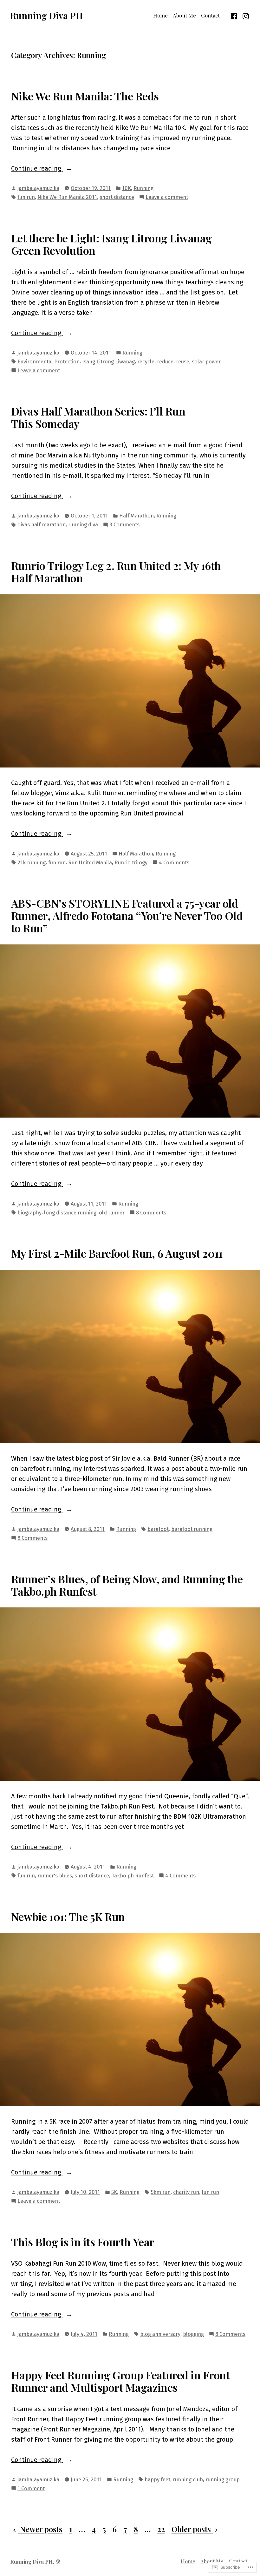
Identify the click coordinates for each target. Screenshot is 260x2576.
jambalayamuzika (38, 188)
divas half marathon (42, 524)
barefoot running (192, 1529)
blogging (193, 2334)
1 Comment (31, 2489)
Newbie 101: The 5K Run (68, 1917)
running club (188, 2479)
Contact (210, 15)
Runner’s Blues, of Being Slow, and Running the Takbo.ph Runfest (127, 1585)
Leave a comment (167, 197)
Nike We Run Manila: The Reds (85, 96)
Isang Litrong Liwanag (108, 362)
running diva (83, 524)
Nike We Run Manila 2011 (67, 197)
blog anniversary (160, 2334)
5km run (161, 2192)
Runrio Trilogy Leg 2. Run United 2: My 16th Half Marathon (116, 572)
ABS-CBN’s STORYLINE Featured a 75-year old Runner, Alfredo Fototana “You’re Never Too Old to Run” (127, 916)
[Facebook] (235, 15)
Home (160, 15)
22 (161, 2529)
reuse (183, 362)
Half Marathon (136, 516)
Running (143, 188)
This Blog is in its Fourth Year (83, 2242)
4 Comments (174, 863)
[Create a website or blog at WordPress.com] (58, 2561)
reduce (165, 362)
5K (114, 2192)
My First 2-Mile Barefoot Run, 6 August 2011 (117, 1253)
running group (223, 2479)
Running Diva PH (46, 15)
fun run (26, 197)
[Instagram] (245, 15)
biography (29, 1213)
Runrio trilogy (131, 862)
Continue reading (37, 169)
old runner (112, 1213)
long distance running (70, 1213)
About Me (184, 15)
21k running (32, 862)
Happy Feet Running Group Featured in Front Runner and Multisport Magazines (120, 2381)
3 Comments (124, 525)
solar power (206, 362)
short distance (117, 197)
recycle (146, 362)
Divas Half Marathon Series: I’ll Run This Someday (98, 417)
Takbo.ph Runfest (133, 1876)
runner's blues (55, 1876)
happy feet (157, 2479)
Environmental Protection (49, 362)
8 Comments (151, 1213)
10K (127, 188)
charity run (186, 2192)
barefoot (158, 1529)
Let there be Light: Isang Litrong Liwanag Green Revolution (111, 244)
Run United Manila (90, 862)
